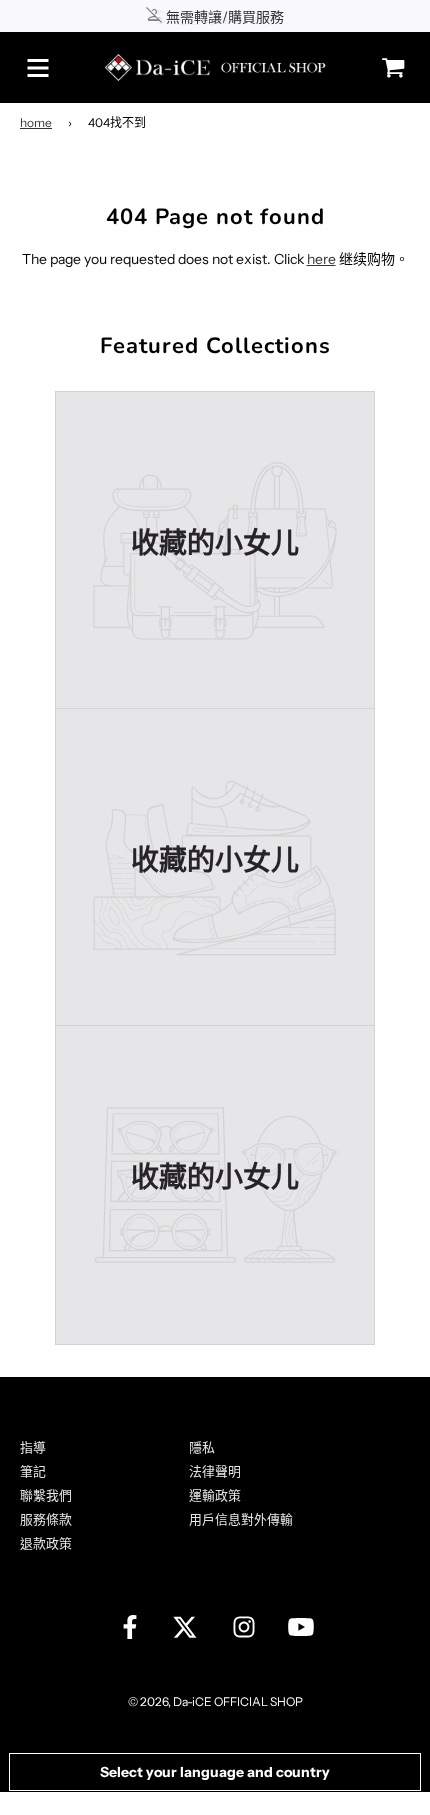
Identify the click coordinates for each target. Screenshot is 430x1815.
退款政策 (46, 1543)
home (36, 122)
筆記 (33, 1471)
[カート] (388, 67)
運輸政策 (215, 1495)
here (321, 259)
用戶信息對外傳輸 (241, 1519)
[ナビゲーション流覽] (38, 68)
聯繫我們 (46, 1495)
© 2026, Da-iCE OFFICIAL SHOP (215, 1701)
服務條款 (46, 1519)
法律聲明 (215, 1471)
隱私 (202, 1447)
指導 (33, 1447)
